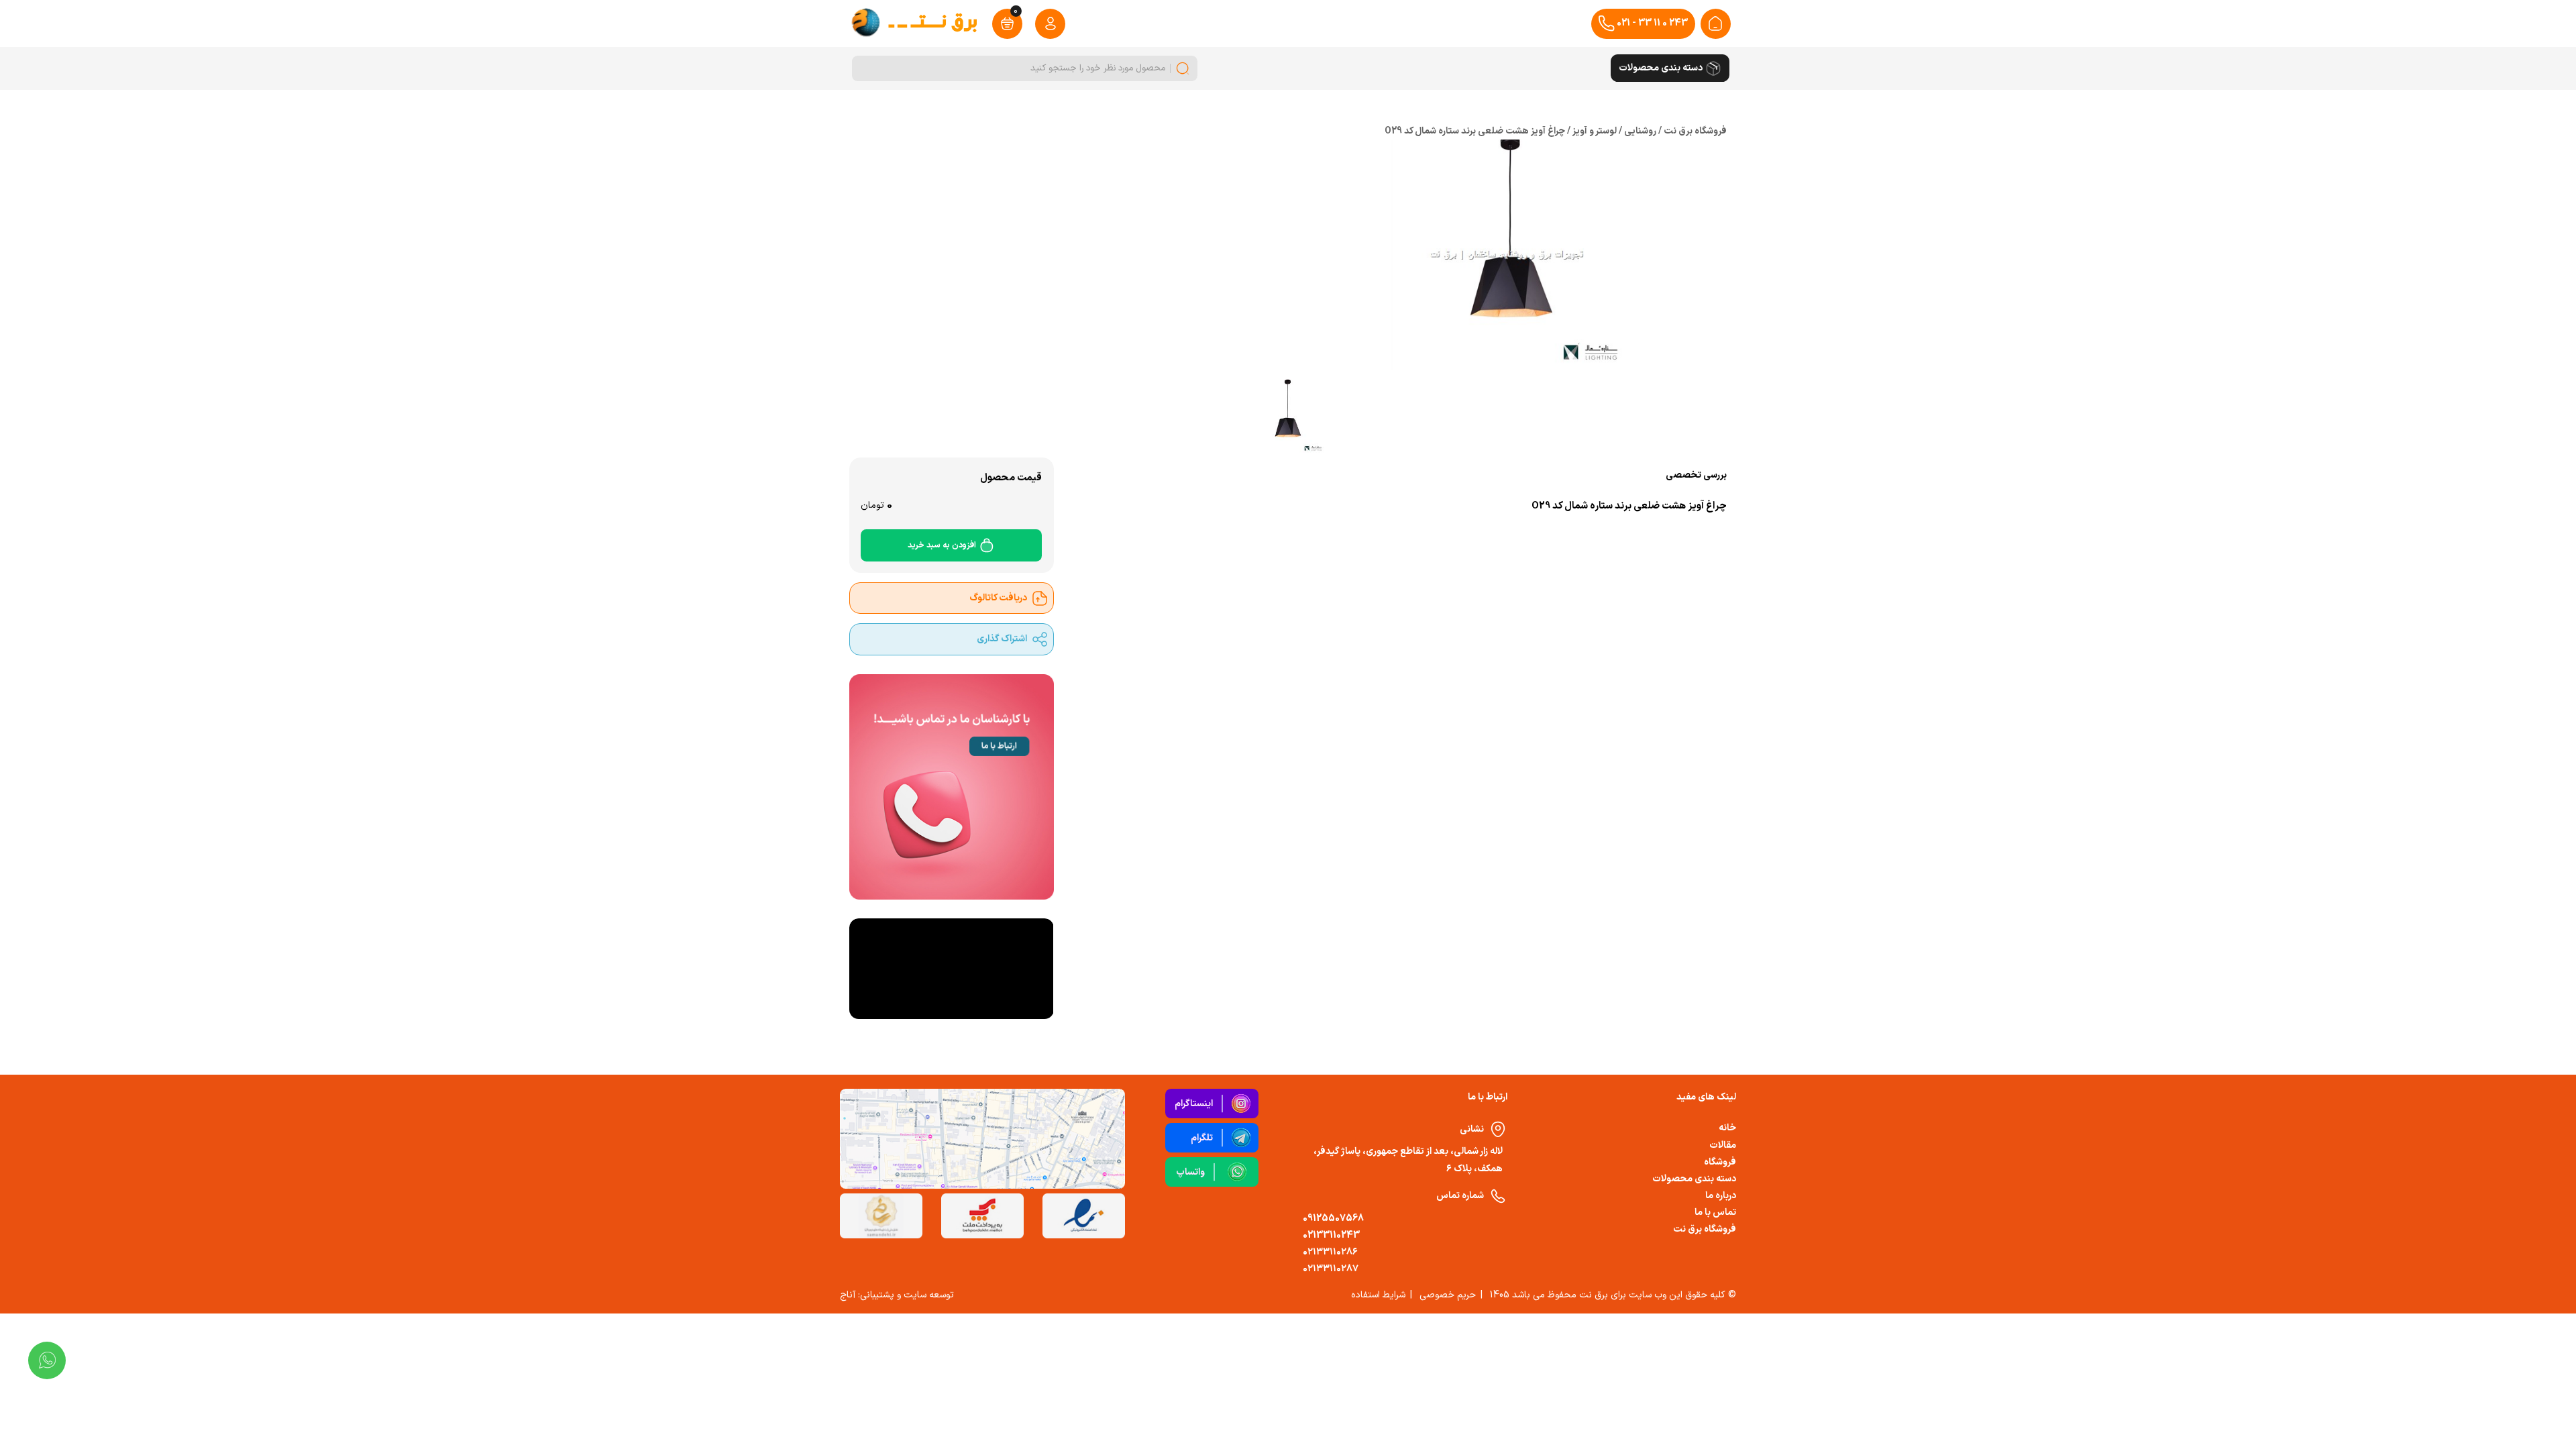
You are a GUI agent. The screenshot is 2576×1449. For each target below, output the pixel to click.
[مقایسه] (1177, 532)
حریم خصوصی (1448, 1295)
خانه (1727, 1128)
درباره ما (1721, 1196)
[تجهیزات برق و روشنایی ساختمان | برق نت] (1715, 23)
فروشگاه (1720, 1162)
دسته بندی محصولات (1694, 1179)
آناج (848, 1295)
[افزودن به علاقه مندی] (1145, 532)
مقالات (1723, 1145)
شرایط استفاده (1378, 1295)
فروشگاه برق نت (1705, 1229)
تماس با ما (1715, 1213)
